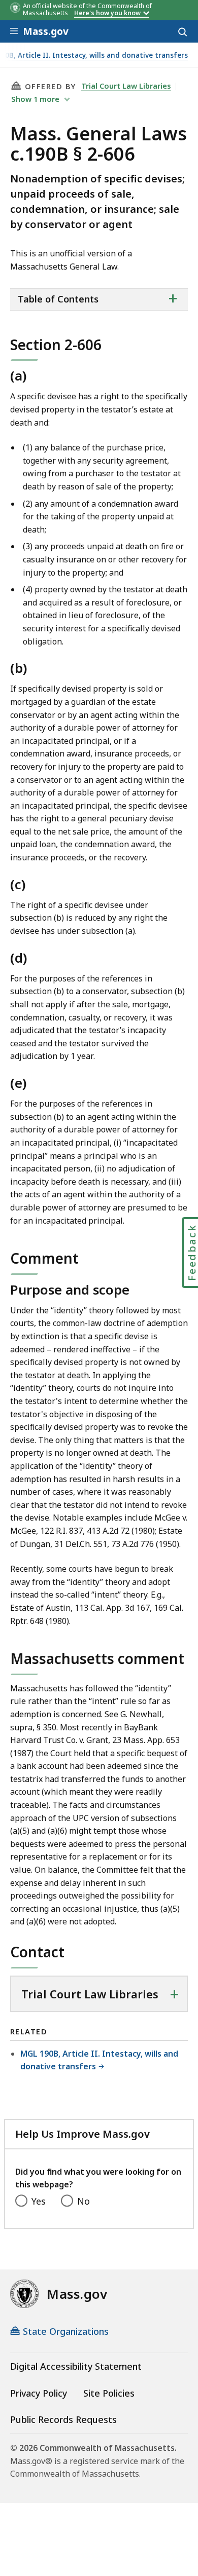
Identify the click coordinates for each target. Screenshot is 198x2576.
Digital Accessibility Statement (76, 2366)
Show (35, 99)
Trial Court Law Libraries (126, 86)
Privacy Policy (39, 2393)
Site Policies (109, 2393)
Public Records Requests (63, 2419)
